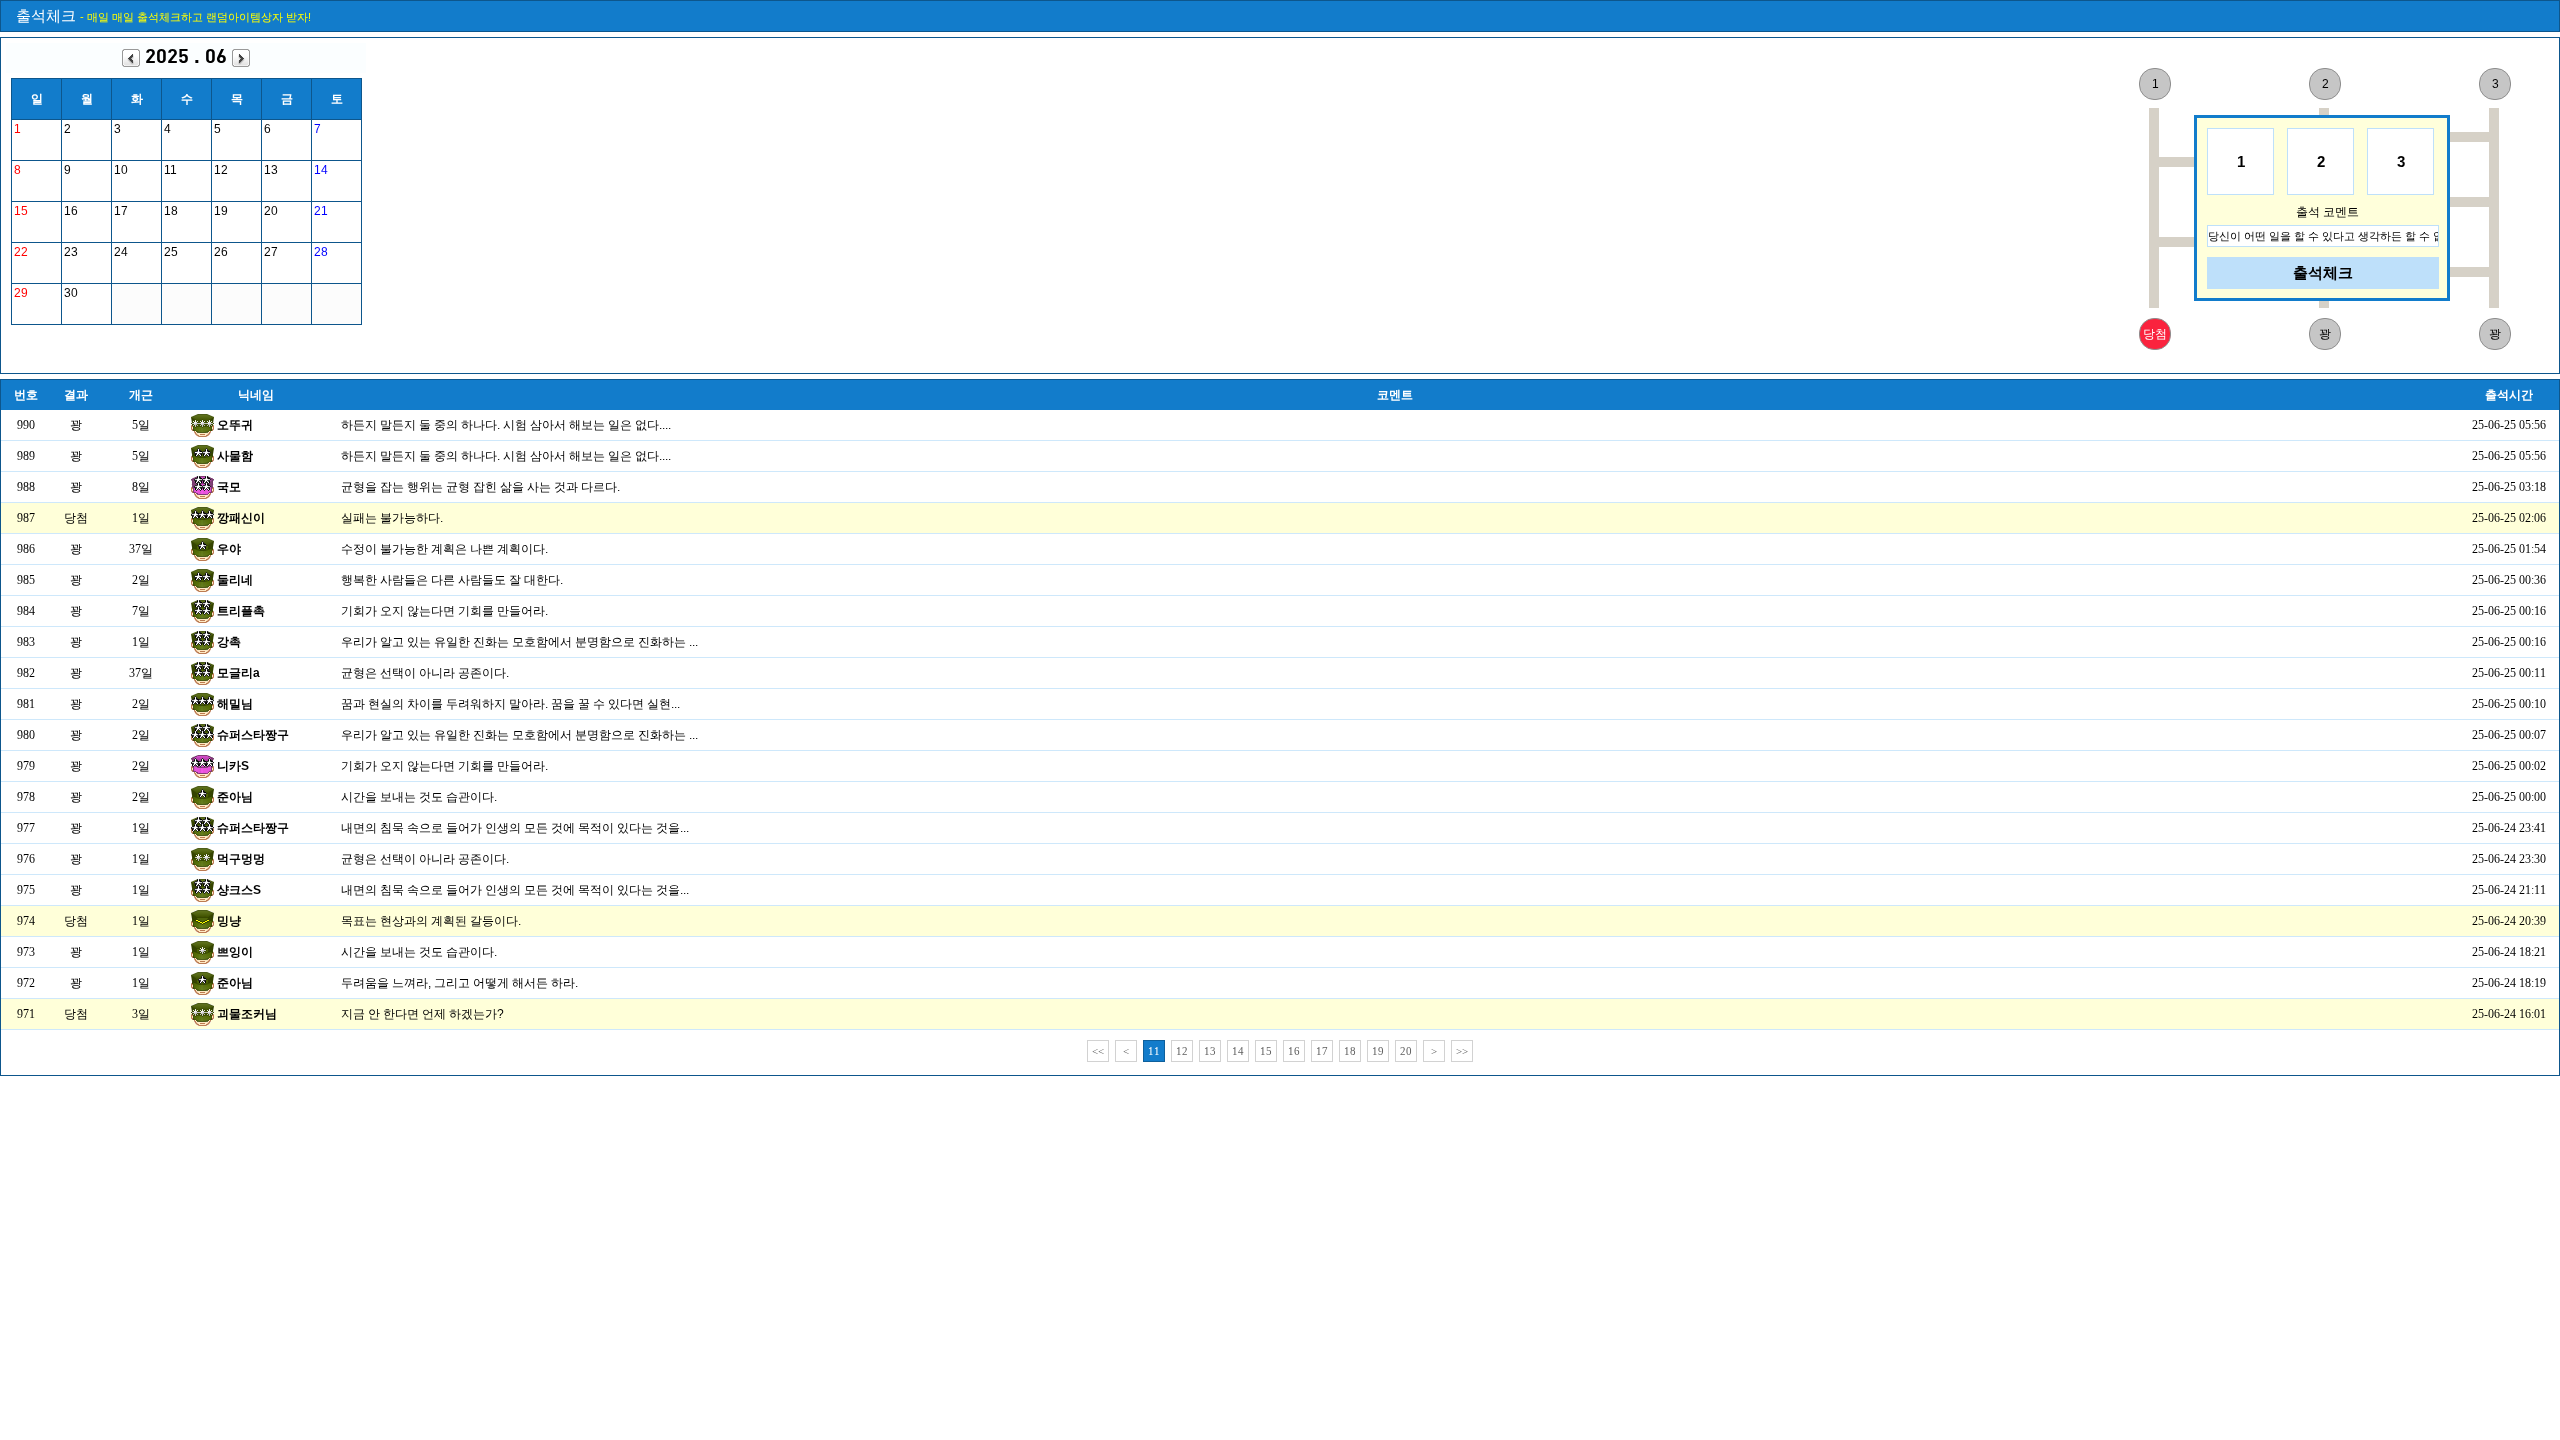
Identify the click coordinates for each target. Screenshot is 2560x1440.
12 (1182, 1051)
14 (1238, 1051)
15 (1266, 1051)
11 (1154, 1051)
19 (1378, 1051)
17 (1322, 1051)
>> (1462, 1051)
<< (1098, 1051)
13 (1210, 1051)
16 (1294, 1051)
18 (1350, 1051)
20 (1406, 1051)
